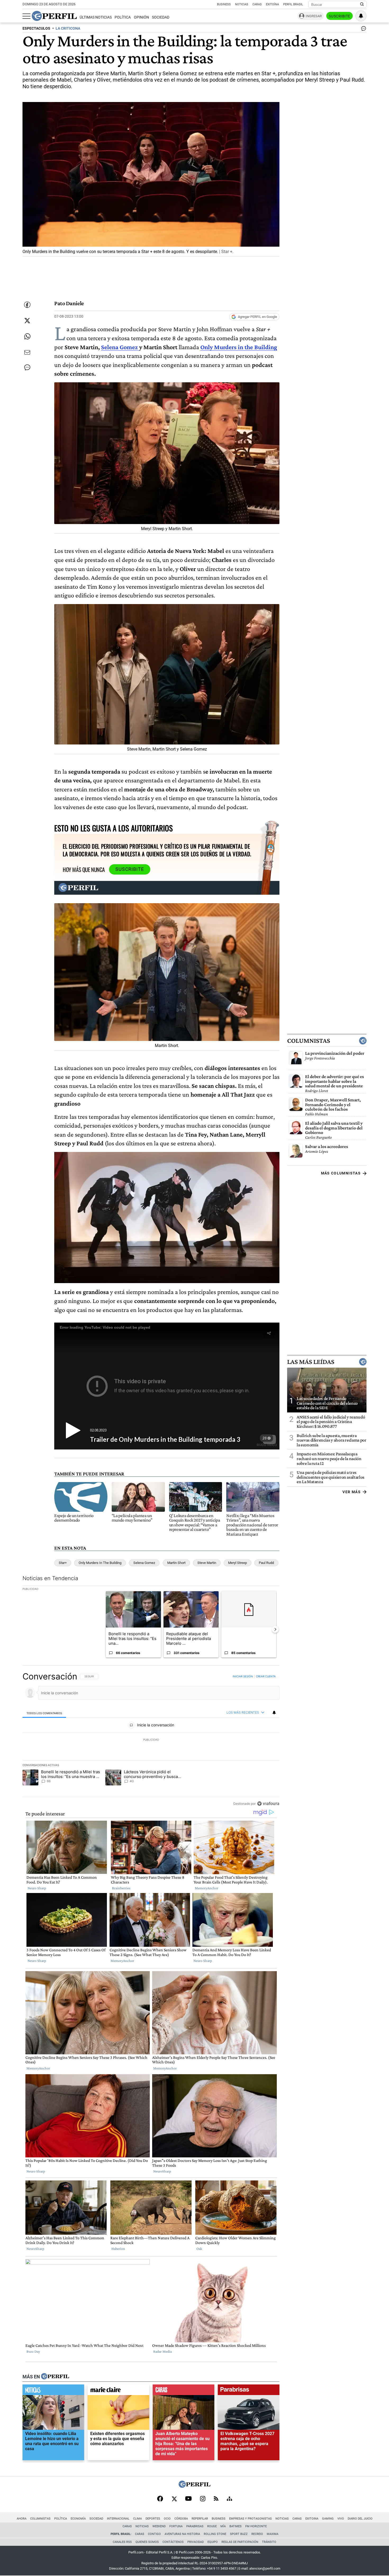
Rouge (212, 2526)
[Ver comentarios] (363, 30)
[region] (151, 1740)
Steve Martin (207, 1563)
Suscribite (340, 16)
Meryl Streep (238, 1563)
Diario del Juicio (360, 2519)
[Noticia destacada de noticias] (53, 2391)
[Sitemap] (229, 2499)
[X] (174, 2499)
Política (123, 17)
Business (224, 4)
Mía (223, 2526)
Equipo (213, 2542)
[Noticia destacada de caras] (184, 2391)
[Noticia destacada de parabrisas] (249, 2391)
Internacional (118, 2519)
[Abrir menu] (26, 16)
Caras (257, 4)
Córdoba (181, 2519)
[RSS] (216, 2499)
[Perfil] (55, 2377)
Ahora (22, 2519)
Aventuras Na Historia (182, 2534)
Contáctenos (173, 2542)
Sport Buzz (239, 2534)
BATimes (236, 2526)
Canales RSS (122, 2542)
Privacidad (196, 2542)
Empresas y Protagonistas (250, 2519)
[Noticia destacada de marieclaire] (118, 2391)
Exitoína (272, 4)
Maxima (273, 2534)
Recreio (257, 2534)
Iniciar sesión (243, 1676)
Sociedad (161, 17)
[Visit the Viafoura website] (268, 1804)
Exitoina (312, 2519)
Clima (137, 2519)
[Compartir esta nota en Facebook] (27, 305)
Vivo (341, 2519)
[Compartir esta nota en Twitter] (27, 321)
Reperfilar (200, 2519)
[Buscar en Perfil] (362, 5)
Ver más (352, 1492)
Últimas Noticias (96, 17)
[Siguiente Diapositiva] (275, 1629)
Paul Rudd (266, 1563)
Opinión (141, 17)
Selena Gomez (120, 347)
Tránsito (269, 2542)
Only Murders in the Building (239, 347)
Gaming (328, 2519)
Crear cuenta (266, 1676)
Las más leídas (311, 1362)
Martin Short (176, 1563)
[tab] (44, 1713)
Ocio (167, 2519)
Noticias (242, 4)
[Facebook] (160, 2499)
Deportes (153, 2519)
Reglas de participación (240, 2542)
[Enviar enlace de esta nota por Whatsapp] (27, 336)
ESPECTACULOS (36, 28)
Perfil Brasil (293, 4)
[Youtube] (188, 2499)
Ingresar (314, 16)
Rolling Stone (215, 2534)
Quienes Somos (147, 2542)
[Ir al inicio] (54, 16)
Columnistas (309, 1041)
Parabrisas (195, 2526)
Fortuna (176, 2526)
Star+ (63, 1563)
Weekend (159, 2526)
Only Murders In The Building (100, 1563)
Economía (78, 2519)
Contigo (154, 2534)
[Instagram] (203, 2499)
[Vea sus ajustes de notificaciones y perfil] (361, 16)
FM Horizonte (256, 2526)
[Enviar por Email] (27, 352)
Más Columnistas (341, 1173)
